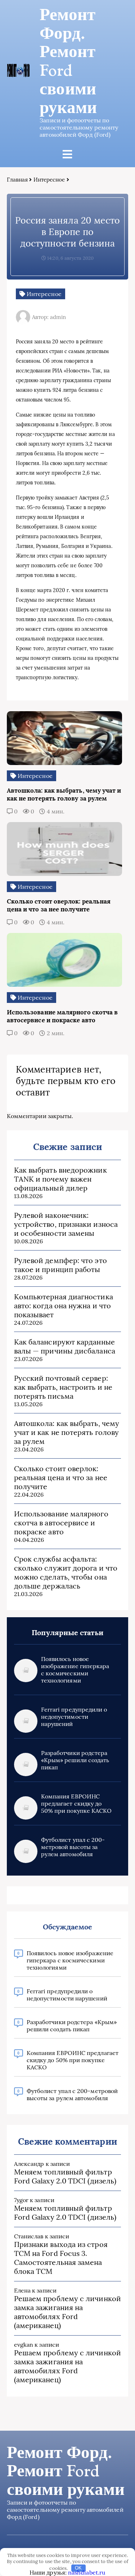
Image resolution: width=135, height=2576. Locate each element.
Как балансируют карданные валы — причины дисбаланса (65, 1346)
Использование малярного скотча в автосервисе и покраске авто (61, 1523)
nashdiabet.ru (87, 2572)
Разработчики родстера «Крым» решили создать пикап (75, 1760)
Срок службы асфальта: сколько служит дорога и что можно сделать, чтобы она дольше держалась (66, 1572)
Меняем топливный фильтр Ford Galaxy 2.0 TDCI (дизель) (65, 2176)
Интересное (49, 180)
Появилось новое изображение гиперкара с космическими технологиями (75, 1670)
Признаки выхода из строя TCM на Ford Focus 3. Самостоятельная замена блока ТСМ (61, 2258)
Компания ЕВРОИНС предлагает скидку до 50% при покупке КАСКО (76, 1803)
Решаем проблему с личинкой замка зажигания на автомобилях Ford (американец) (67, 2312)
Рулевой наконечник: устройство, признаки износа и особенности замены (66, 1224)
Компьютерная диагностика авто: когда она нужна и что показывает (64, 1306)
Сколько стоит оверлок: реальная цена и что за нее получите (61, 1477)
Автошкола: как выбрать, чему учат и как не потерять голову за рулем (67, 1432)
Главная (17, 180)
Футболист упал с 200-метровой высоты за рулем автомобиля (73, 1847)
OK (78, 2568)
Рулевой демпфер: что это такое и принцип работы (60, 1265)
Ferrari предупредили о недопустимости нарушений (74, 1717)
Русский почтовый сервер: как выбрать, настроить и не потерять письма (63, 1387)
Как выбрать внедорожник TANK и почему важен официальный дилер (60, 1179)
